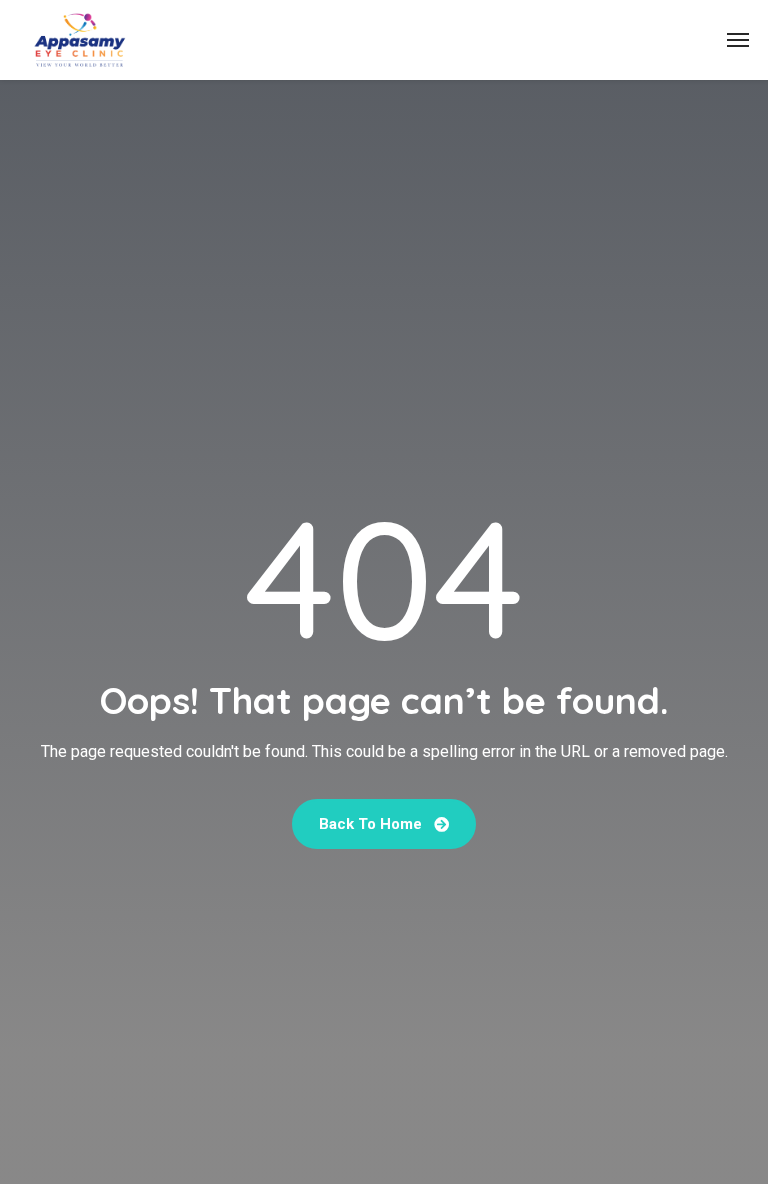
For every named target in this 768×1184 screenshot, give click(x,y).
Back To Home (372, 824)
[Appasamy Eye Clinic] (80, 40)
